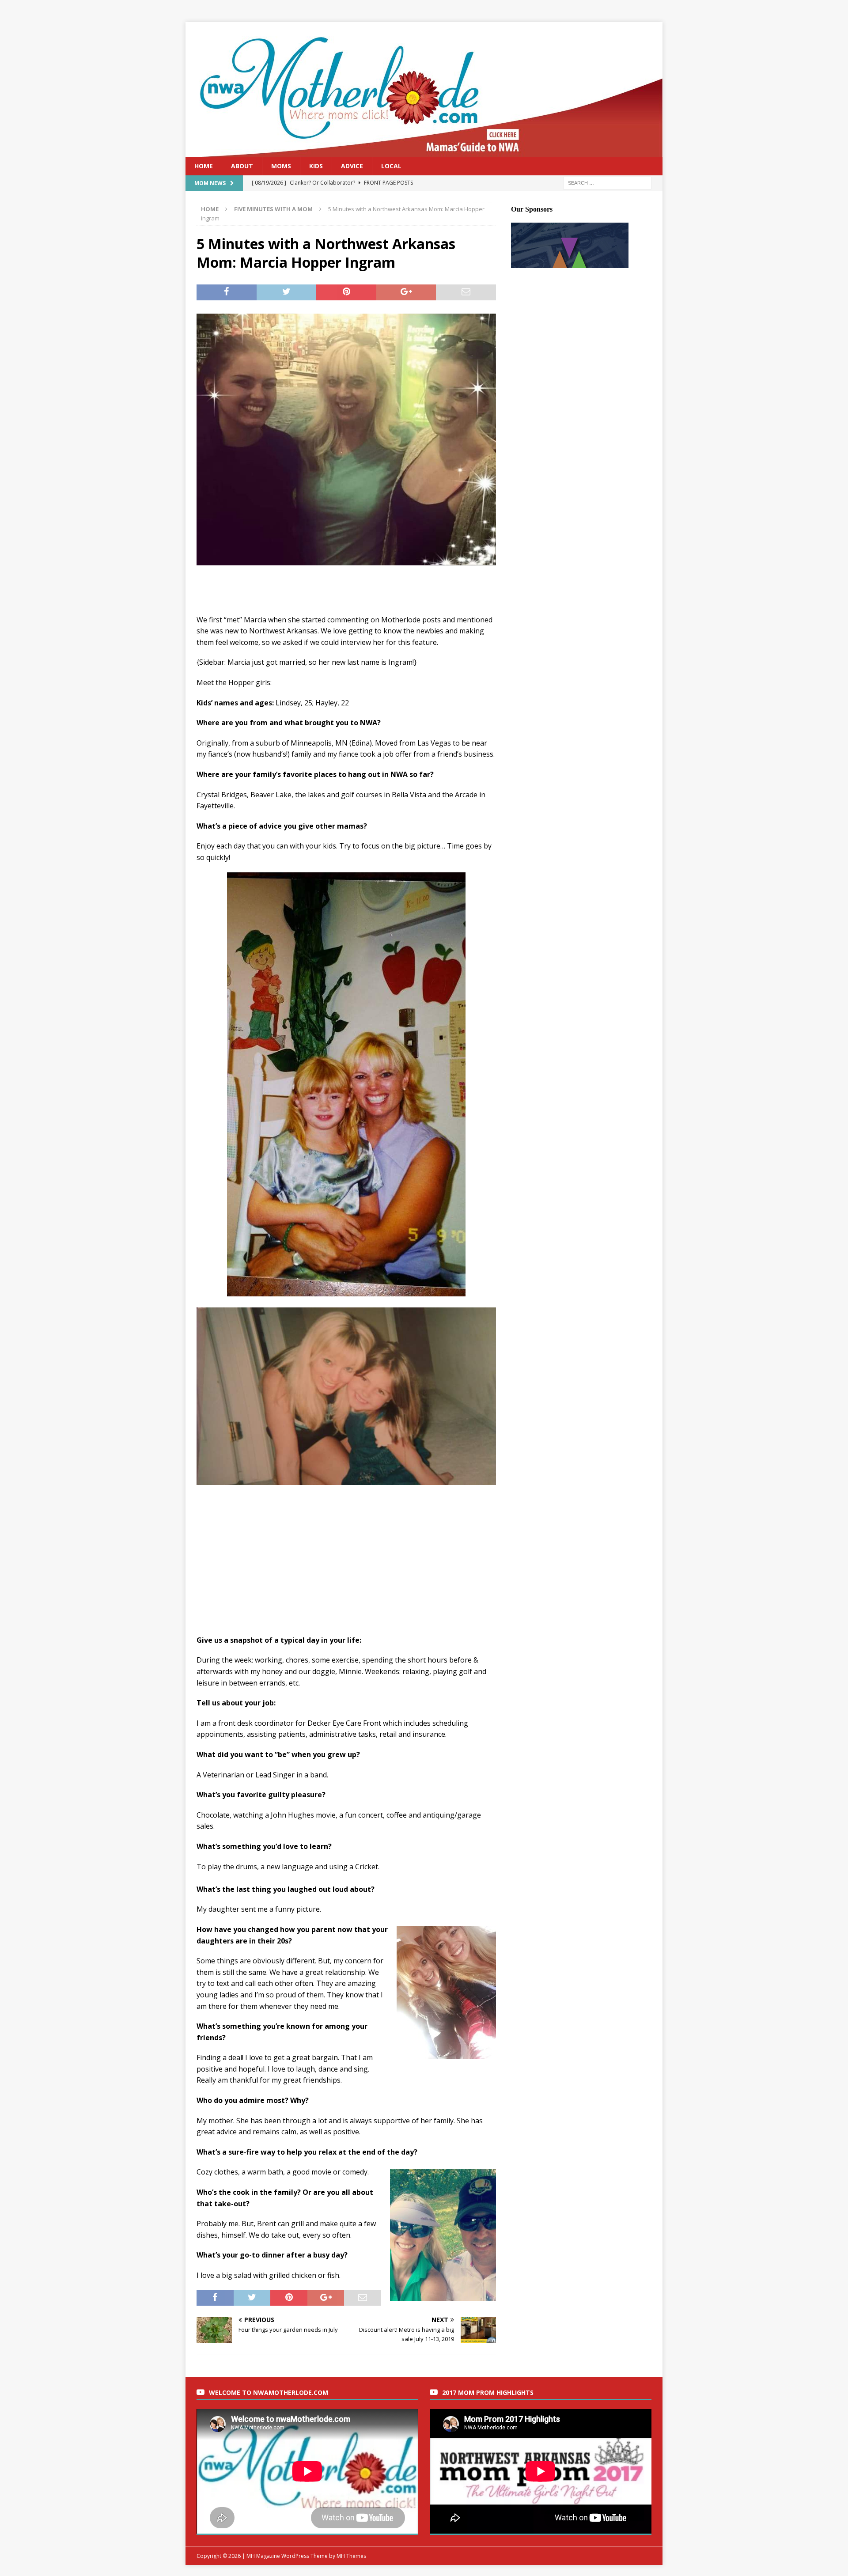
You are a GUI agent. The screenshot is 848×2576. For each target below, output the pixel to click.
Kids (316, 166)
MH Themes (351, 2556)
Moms (281, 166)
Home (204, 166)
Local (391, 166)
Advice (352, 166)
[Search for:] (607, 183)
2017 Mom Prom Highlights (488, 2392)
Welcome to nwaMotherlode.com (269, 2392)
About (242, 166)
